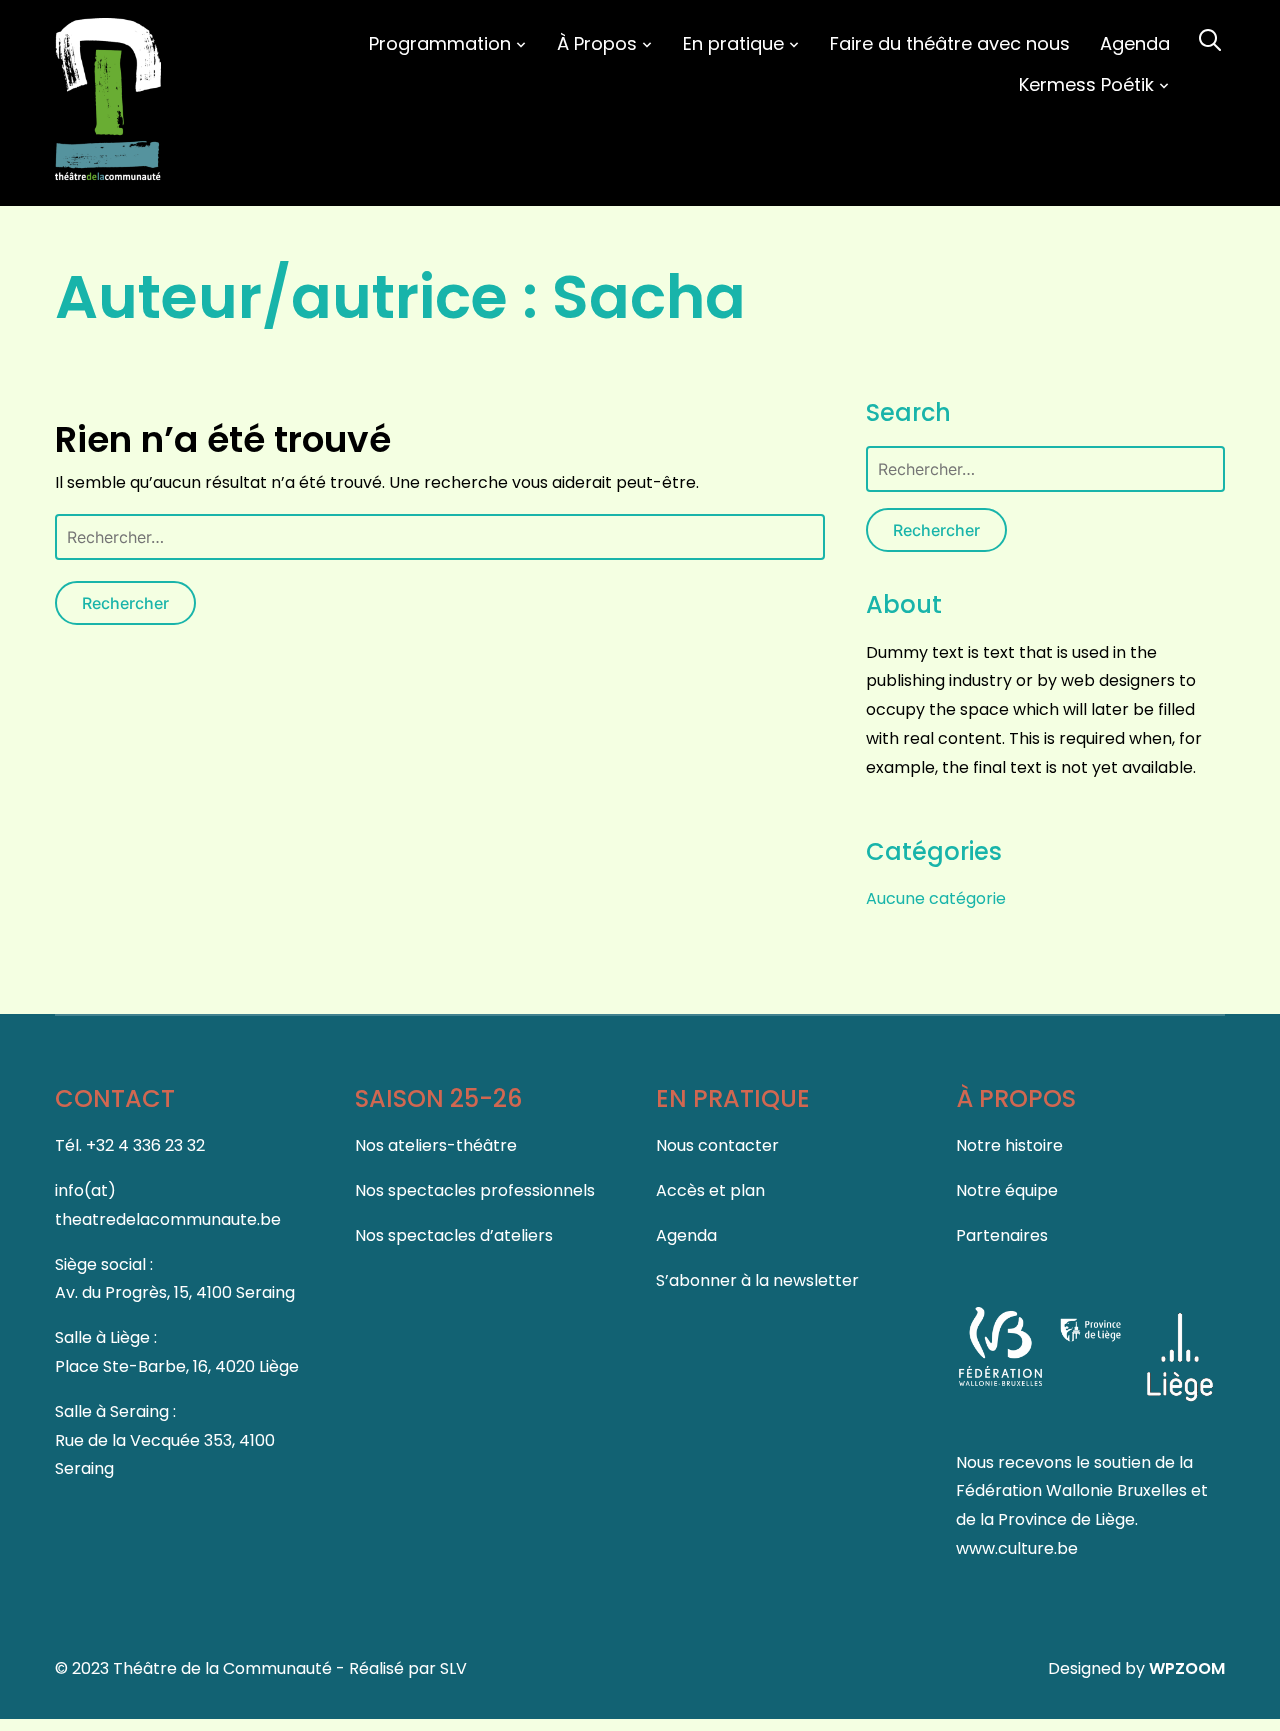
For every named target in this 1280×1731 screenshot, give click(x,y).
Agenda (1135, 43)
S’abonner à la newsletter (757, 1280)
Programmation (440, 43)
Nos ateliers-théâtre (436, 1145)
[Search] (1210, 38)
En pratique (733, 43)
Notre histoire (1009, 1145)
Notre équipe (1007, 1190)
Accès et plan (710, 1190)
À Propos (597, 43)
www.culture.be (1017, 1548)
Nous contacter (717, 1145)
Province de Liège (1066, 1519)
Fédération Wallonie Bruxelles (1073, 1490)
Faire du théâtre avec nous (950, 43)
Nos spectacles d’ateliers (454, 1235)
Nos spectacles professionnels (475, 1190)
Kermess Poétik (1086, 84)
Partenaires (1002, 1235)
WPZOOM (1187, 1668)
